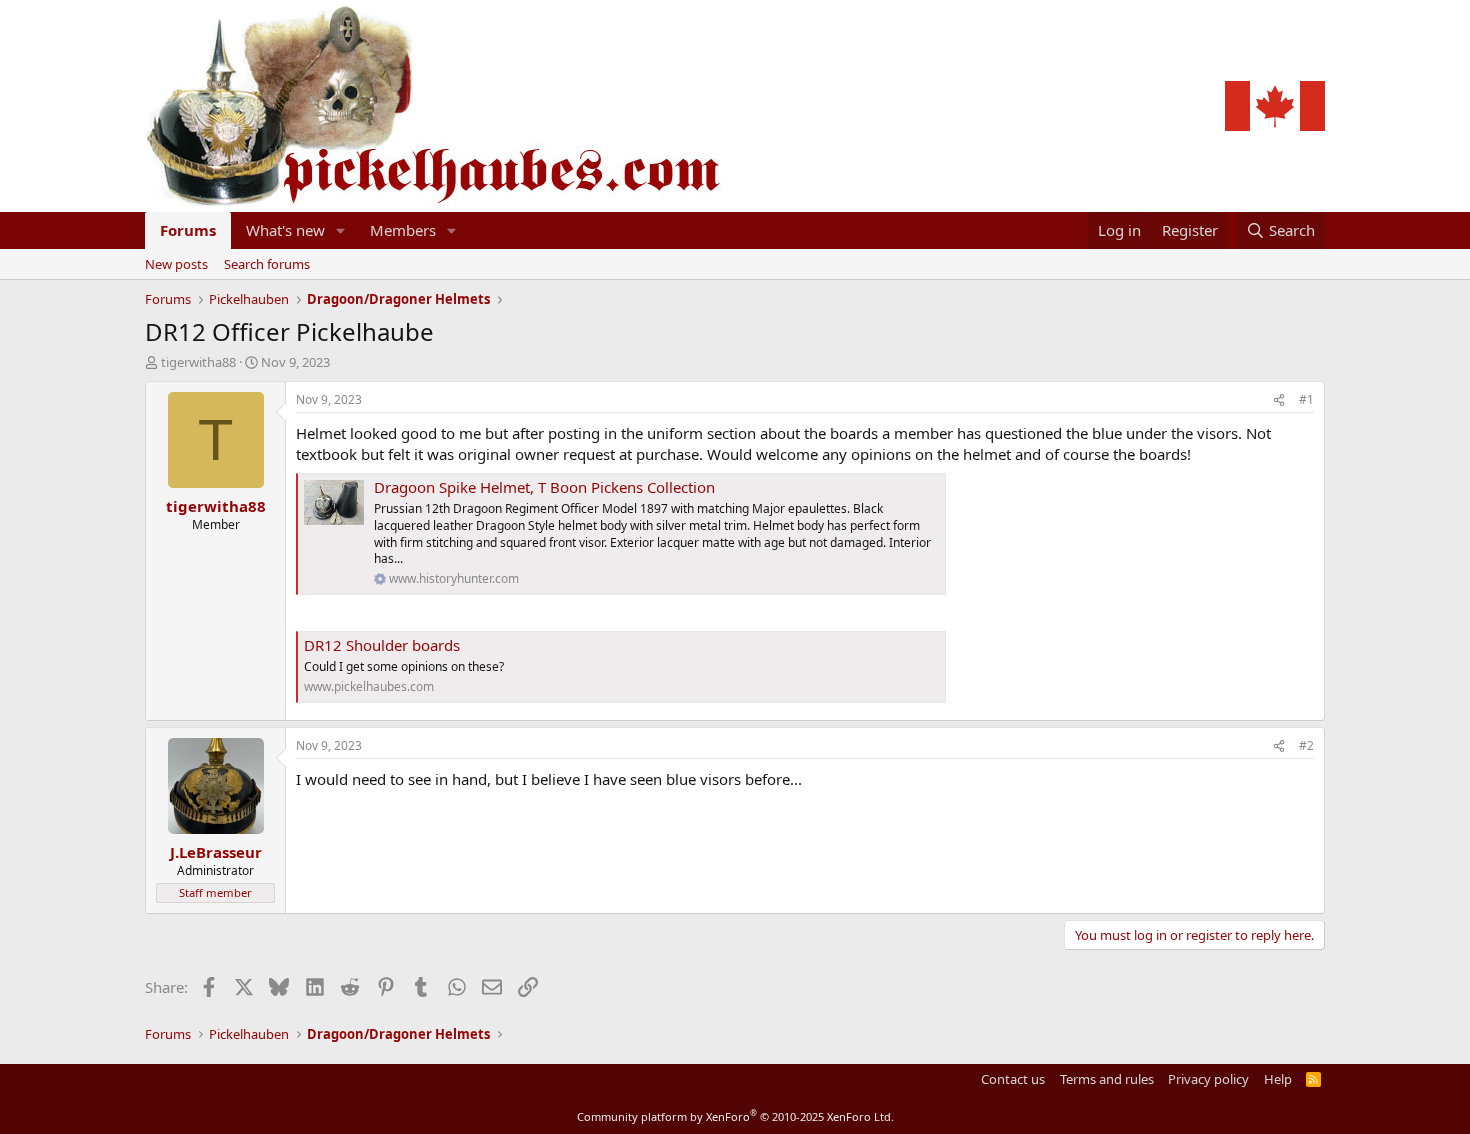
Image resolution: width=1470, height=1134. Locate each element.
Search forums (267, 264)
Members (403, 230)
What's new (285, 230)
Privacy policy (1208, 1079)
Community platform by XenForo (735, 1116)
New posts (176, 264)
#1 (1306, 399)
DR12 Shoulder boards (382, 645)
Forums (188, 230)
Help (1278, 1079)
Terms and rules (1107, 1079)
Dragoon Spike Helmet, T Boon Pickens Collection (544, 487)
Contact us (1013, 1079)
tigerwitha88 (198, 362)
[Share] (1279, 400)
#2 (1306, 745)
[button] (341, 230)
